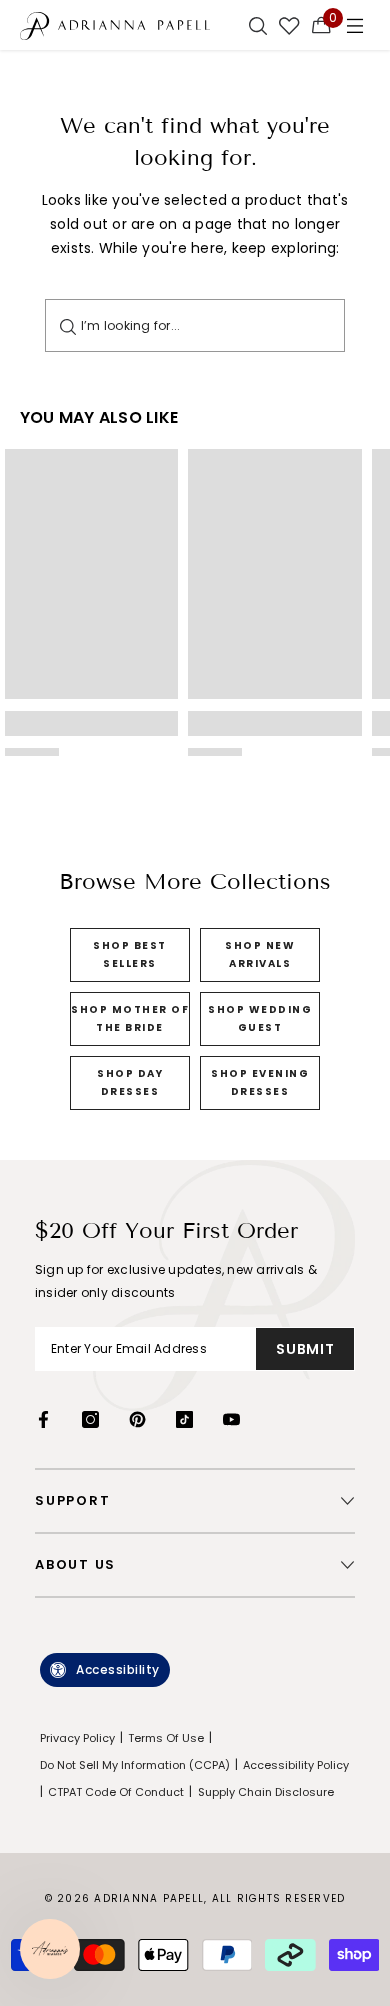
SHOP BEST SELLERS (130, 954)
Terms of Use (166, 1738)
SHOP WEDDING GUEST (260, 1018)
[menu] (355, 25)
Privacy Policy (77, 1738)
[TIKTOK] (184, 1419)
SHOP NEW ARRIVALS (260, 954)
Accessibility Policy (296, 1765)
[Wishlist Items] (289, 25)
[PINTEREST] (137, 1419)
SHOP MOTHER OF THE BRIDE (130, 1018)
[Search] (68, 325)
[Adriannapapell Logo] (115, 25)
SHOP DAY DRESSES (130, 1082)
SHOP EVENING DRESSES (260, 1082)
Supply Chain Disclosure (266, 1792)
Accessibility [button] (118, 1669)
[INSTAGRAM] (90, 1419)
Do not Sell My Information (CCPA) (135, 1765)
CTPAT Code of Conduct (116, 1792)
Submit (305, 1349)
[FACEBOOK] (43, 1419)
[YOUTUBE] (231, 1419)
